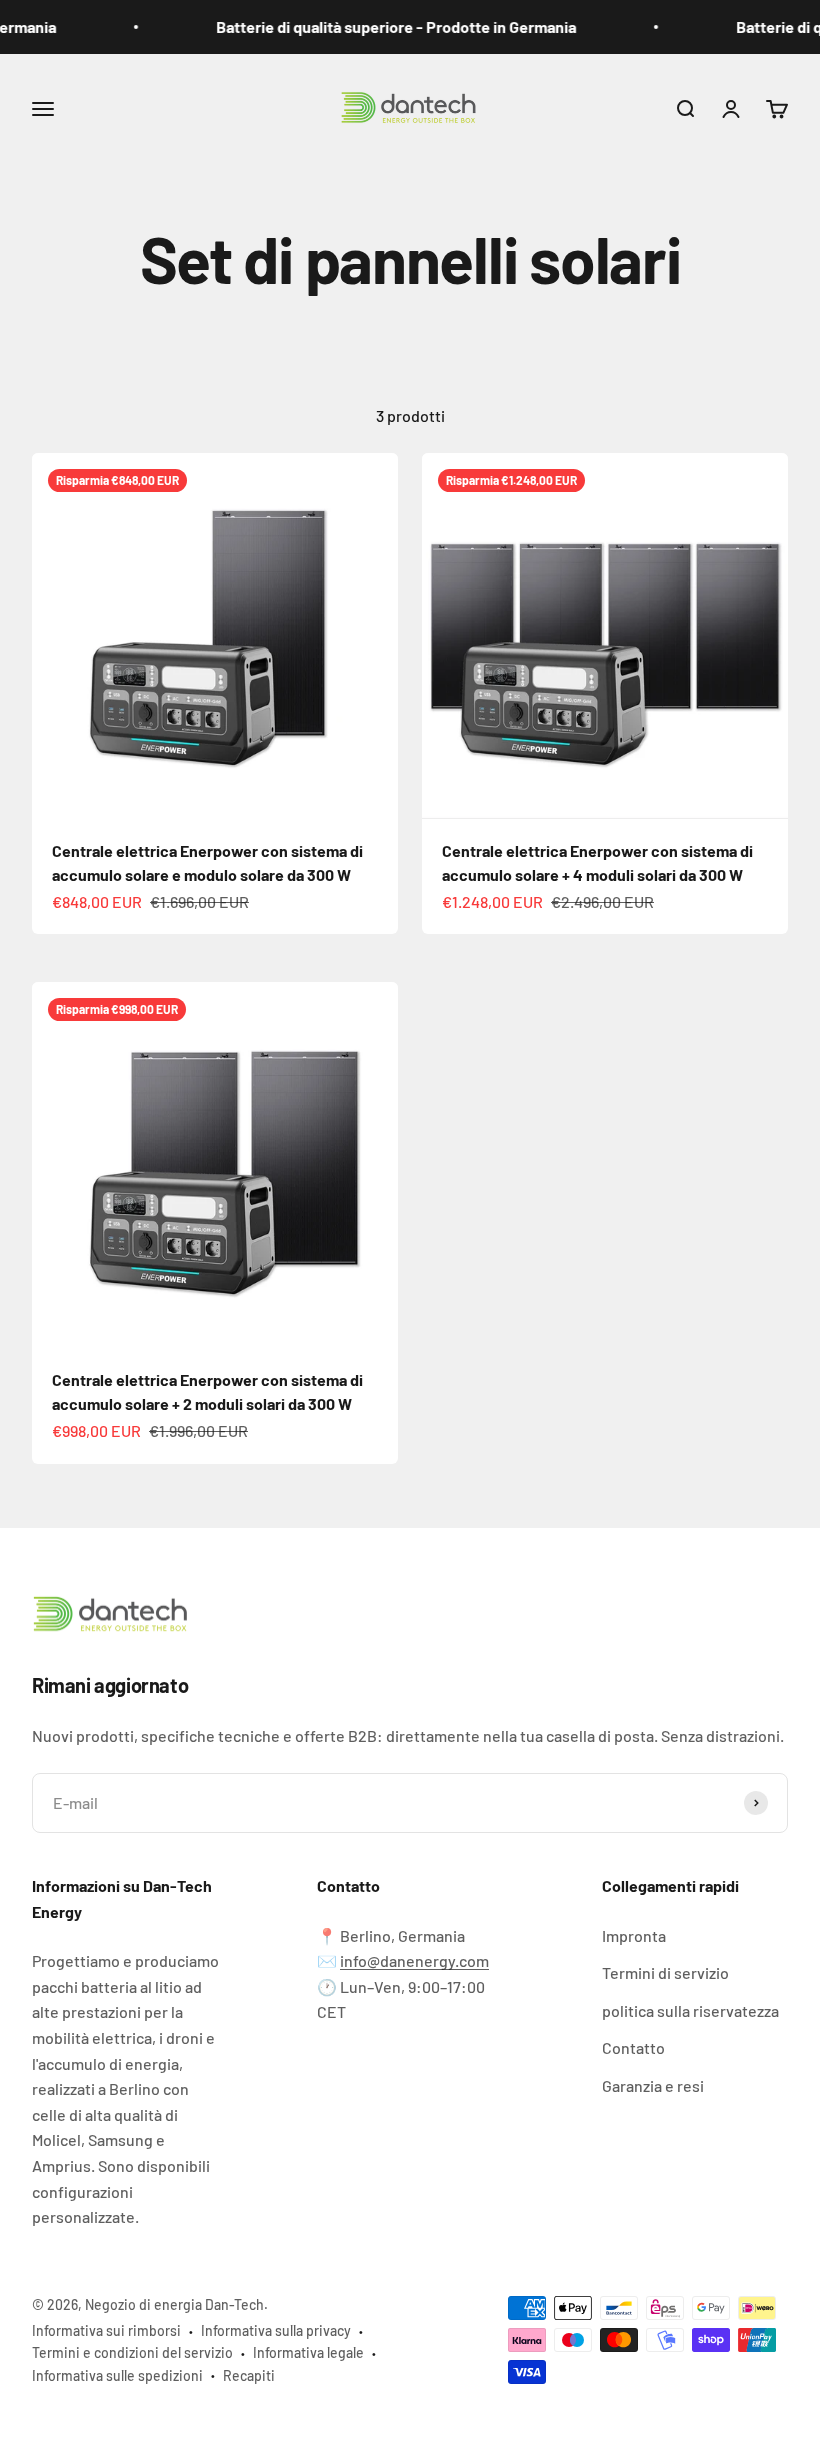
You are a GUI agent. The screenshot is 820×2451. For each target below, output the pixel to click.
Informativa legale (308, 2352)
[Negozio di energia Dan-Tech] (410, 1616)
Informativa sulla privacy (276, 2330)
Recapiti (249, 2375)
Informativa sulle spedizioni (117, 2375)
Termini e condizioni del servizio (132, 2352)
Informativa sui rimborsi (106, 2330)
